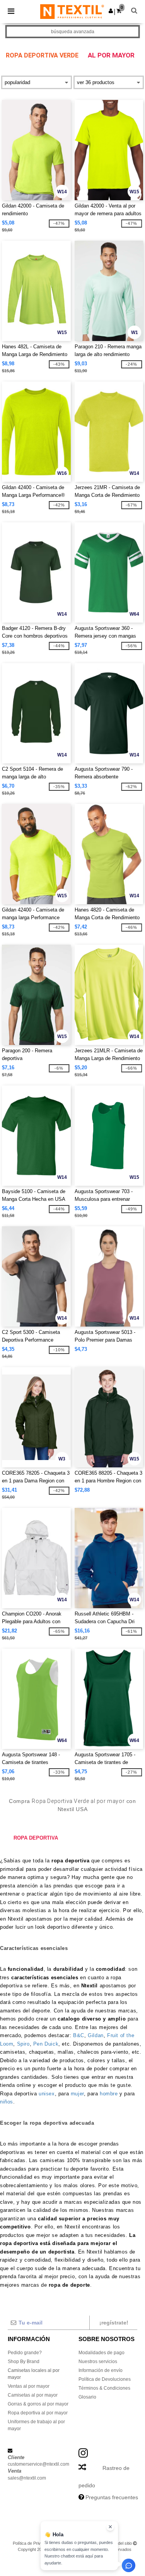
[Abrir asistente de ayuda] (129, 2565)
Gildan (96, 2035)
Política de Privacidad (33, 2543)
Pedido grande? (25, 2353)
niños (7, 2102)
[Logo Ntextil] (72, 11)
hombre (110, 2094)
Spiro (23, 2044)
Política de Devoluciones (105, 2379)
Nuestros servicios (98, 2362)
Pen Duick (46, 2044)
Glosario (87, 2397)
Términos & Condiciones (104, 2388)
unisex (47, 2094)
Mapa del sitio (119, 2543)
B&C (79, 2035)
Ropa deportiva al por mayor (38, 2413)
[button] (111, 11)
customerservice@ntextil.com (38, 2464)
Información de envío (101, 2370)
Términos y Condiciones (80, 2543)
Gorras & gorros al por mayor (38, 2404)
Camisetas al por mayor (33, 2395)
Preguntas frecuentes (112, 2497)
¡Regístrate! (114, 2323)
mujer (77, 2094)
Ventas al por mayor (29, 2386)
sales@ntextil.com (27, 2478)
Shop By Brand (24, 2362)
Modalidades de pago (101, 2353)
